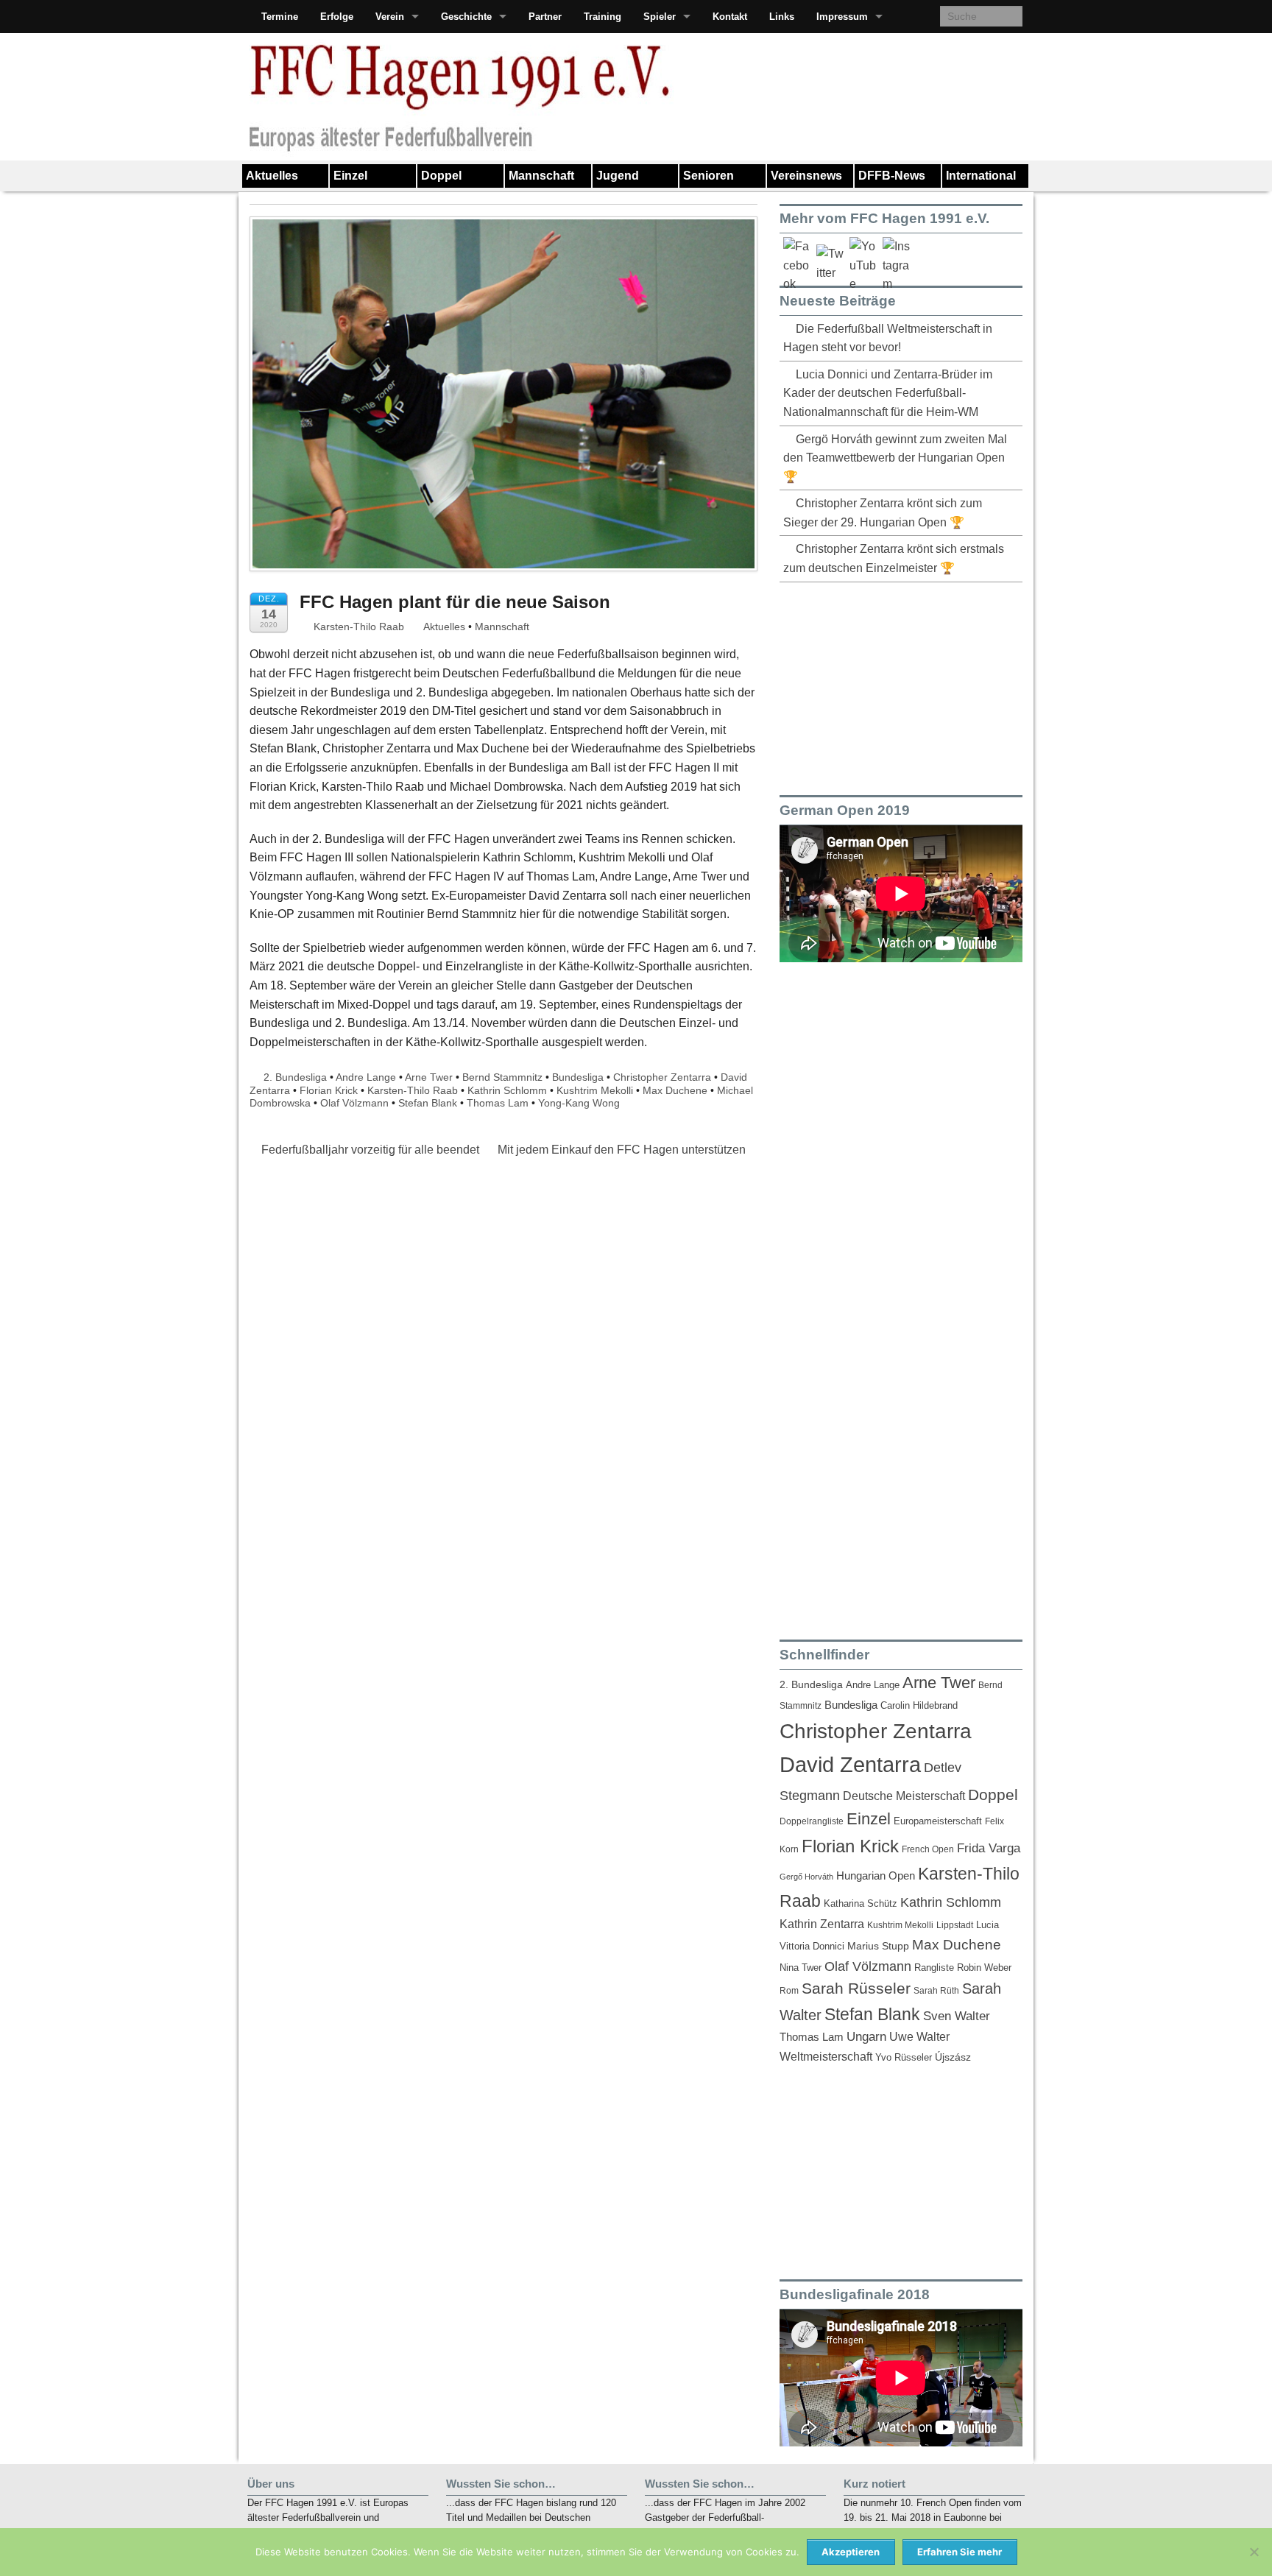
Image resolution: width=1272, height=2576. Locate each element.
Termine (280, 17)
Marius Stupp (878, 1946)
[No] (1254, 2552)
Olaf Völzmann (354, 1103)
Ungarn (866, 2037)
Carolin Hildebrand (919, 1705)
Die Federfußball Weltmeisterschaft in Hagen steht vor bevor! (888, 338)
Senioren (709, 176)
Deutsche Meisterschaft (904, 1796)
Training (603, 17)
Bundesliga (578, 1077)
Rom (789, 1991)
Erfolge (337, 17)
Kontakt (730, 17)
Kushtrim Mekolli (595, 1090)
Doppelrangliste (812, 1821)
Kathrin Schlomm (507, 1090)
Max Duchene (675, 1090)
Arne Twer (429, 1077)
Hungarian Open (876, 1875)
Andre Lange (366, 1077)
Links (782, 17)
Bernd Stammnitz (502, 1077)
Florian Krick (329, 1090)
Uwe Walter (919, 2036)
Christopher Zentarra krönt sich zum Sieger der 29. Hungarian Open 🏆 (883, 513)
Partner (545, 17)
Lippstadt (955, 1925)
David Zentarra (850, 1764)
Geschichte (466, 17)
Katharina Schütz (861, 1904)
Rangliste (934, 1968)
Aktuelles (272, 176)
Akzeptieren (851, 2552)
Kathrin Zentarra (822, 1924)
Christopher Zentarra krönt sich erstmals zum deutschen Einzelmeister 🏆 (894, 558)
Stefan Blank (428, 1103)
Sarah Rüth (936, 1990)
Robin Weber (984, 1968)
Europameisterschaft (938, 1821)
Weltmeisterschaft (826, 2056)
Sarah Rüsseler (856, 1988)
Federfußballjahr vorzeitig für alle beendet (369, 1150)
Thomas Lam (498, 1103)
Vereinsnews (806, 176)
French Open (928, 1849)
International (981, 176)
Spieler (660, 17)
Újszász (953, 2057)
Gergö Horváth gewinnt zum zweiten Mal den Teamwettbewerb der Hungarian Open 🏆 (895, 458)
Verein (390, 17)
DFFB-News (892, 176)
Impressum (842, 17)
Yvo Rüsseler (904, 2057)
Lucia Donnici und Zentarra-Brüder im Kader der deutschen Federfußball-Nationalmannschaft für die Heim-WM (888, 393)
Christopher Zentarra (662, 1077)
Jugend (618, 176)
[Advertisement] (890, 686)
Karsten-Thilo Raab (357, 627)
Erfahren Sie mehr (960, 2552)
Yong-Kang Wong (579, 1103)
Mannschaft (541, 176)
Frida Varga (989, 1848)
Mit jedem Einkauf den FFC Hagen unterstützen (623, 1150)
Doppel (441, 176)
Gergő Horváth (806, 1877)
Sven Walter (957, 2016)
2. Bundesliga (295, 1077)
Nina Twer (801, 1968)
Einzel (350, 176)
